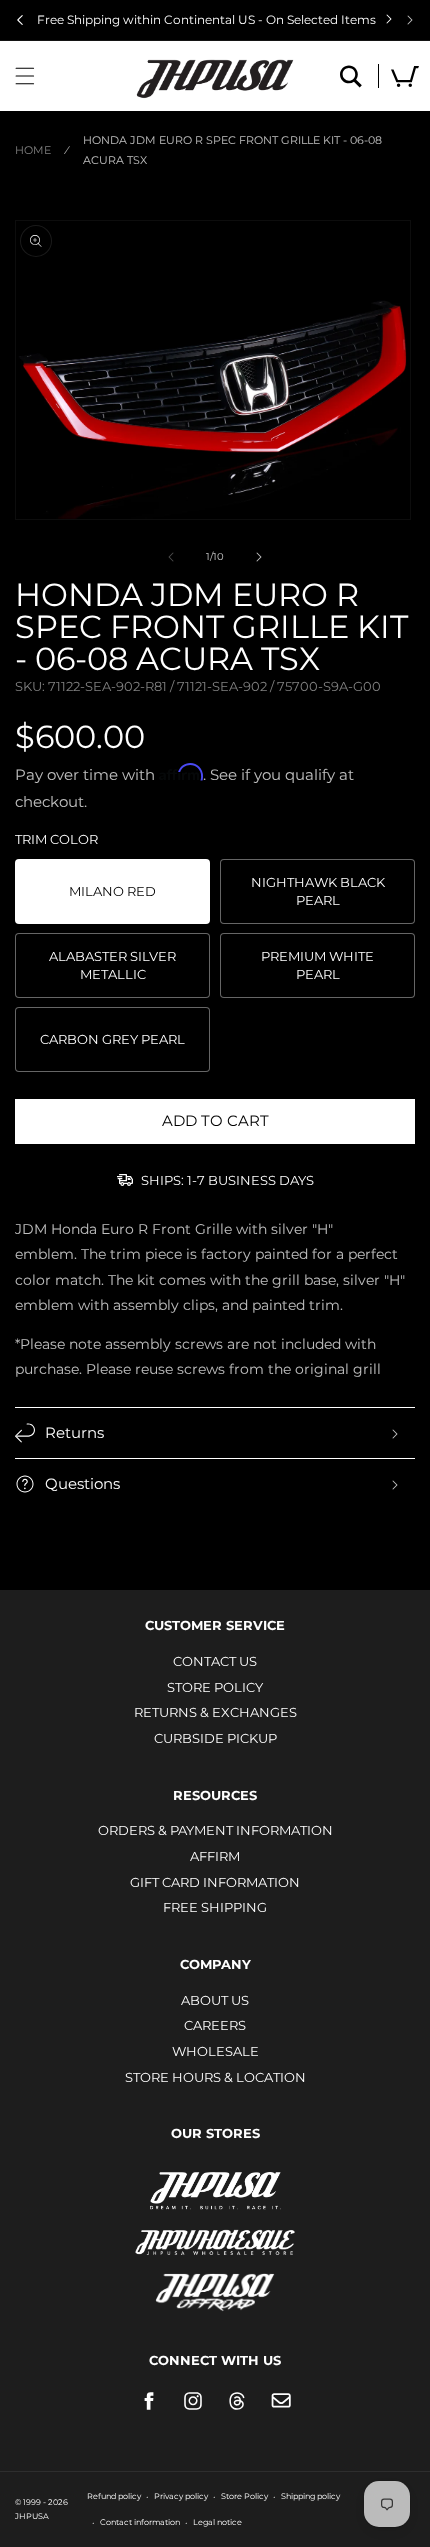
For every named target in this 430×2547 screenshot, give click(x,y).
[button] (25, 76)
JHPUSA (215, 2189)
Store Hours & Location (215, 2077)
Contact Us (215, 1661)
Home (33, 150)
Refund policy (114, 2496)
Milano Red (112, 891)
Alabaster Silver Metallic (112, 965)
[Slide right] (259, 557)
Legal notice (217, 2522)
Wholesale (215, 2051)
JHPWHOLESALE (215, 2229)
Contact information (140, 2522)
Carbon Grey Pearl (112, 1039)
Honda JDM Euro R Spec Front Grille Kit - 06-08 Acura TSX (232, 150)
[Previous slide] (20, 20)
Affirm (215, 1856)
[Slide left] (171, 557)
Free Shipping (215, 1907)
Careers (215, 2025)
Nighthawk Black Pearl (318, 891)
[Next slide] (410, 20)
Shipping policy (310, 2496)
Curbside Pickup (215, 1738)
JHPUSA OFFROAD (215, 2287)
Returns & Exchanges (215, 1712)
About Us (215, 2000)
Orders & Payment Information (215, 1830)
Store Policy (215, 1687)
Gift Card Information (215, 1882)
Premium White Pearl (317, 965)
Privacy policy (181, 2496)
